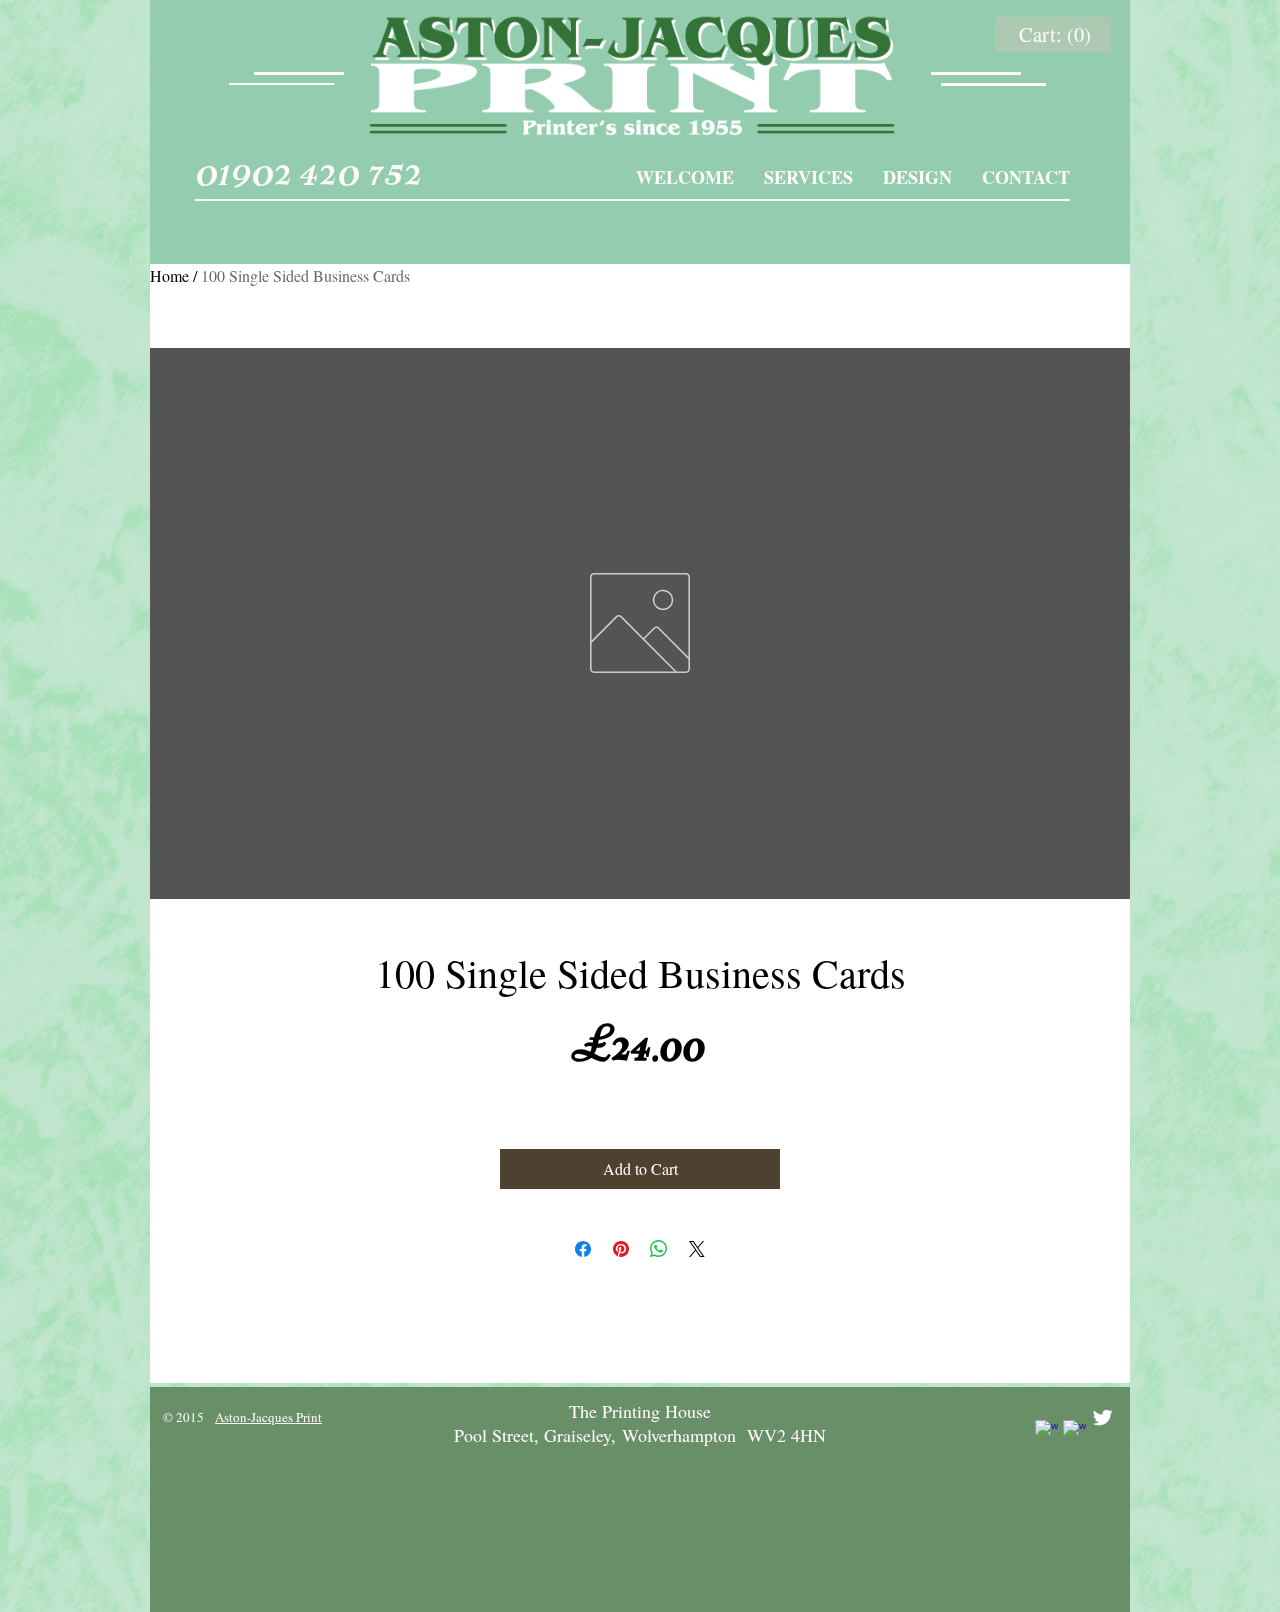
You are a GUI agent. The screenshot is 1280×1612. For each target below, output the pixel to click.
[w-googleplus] (1074, 1431)
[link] (1056, 35)
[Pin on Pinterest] (621, 1249)
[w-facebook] (1046, 1431)
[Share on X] (697, 1249)
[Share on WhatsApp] (659, 1249)
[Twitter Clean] (1102, 1417)
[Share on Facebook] (583, 1249)
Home (169, 275)
